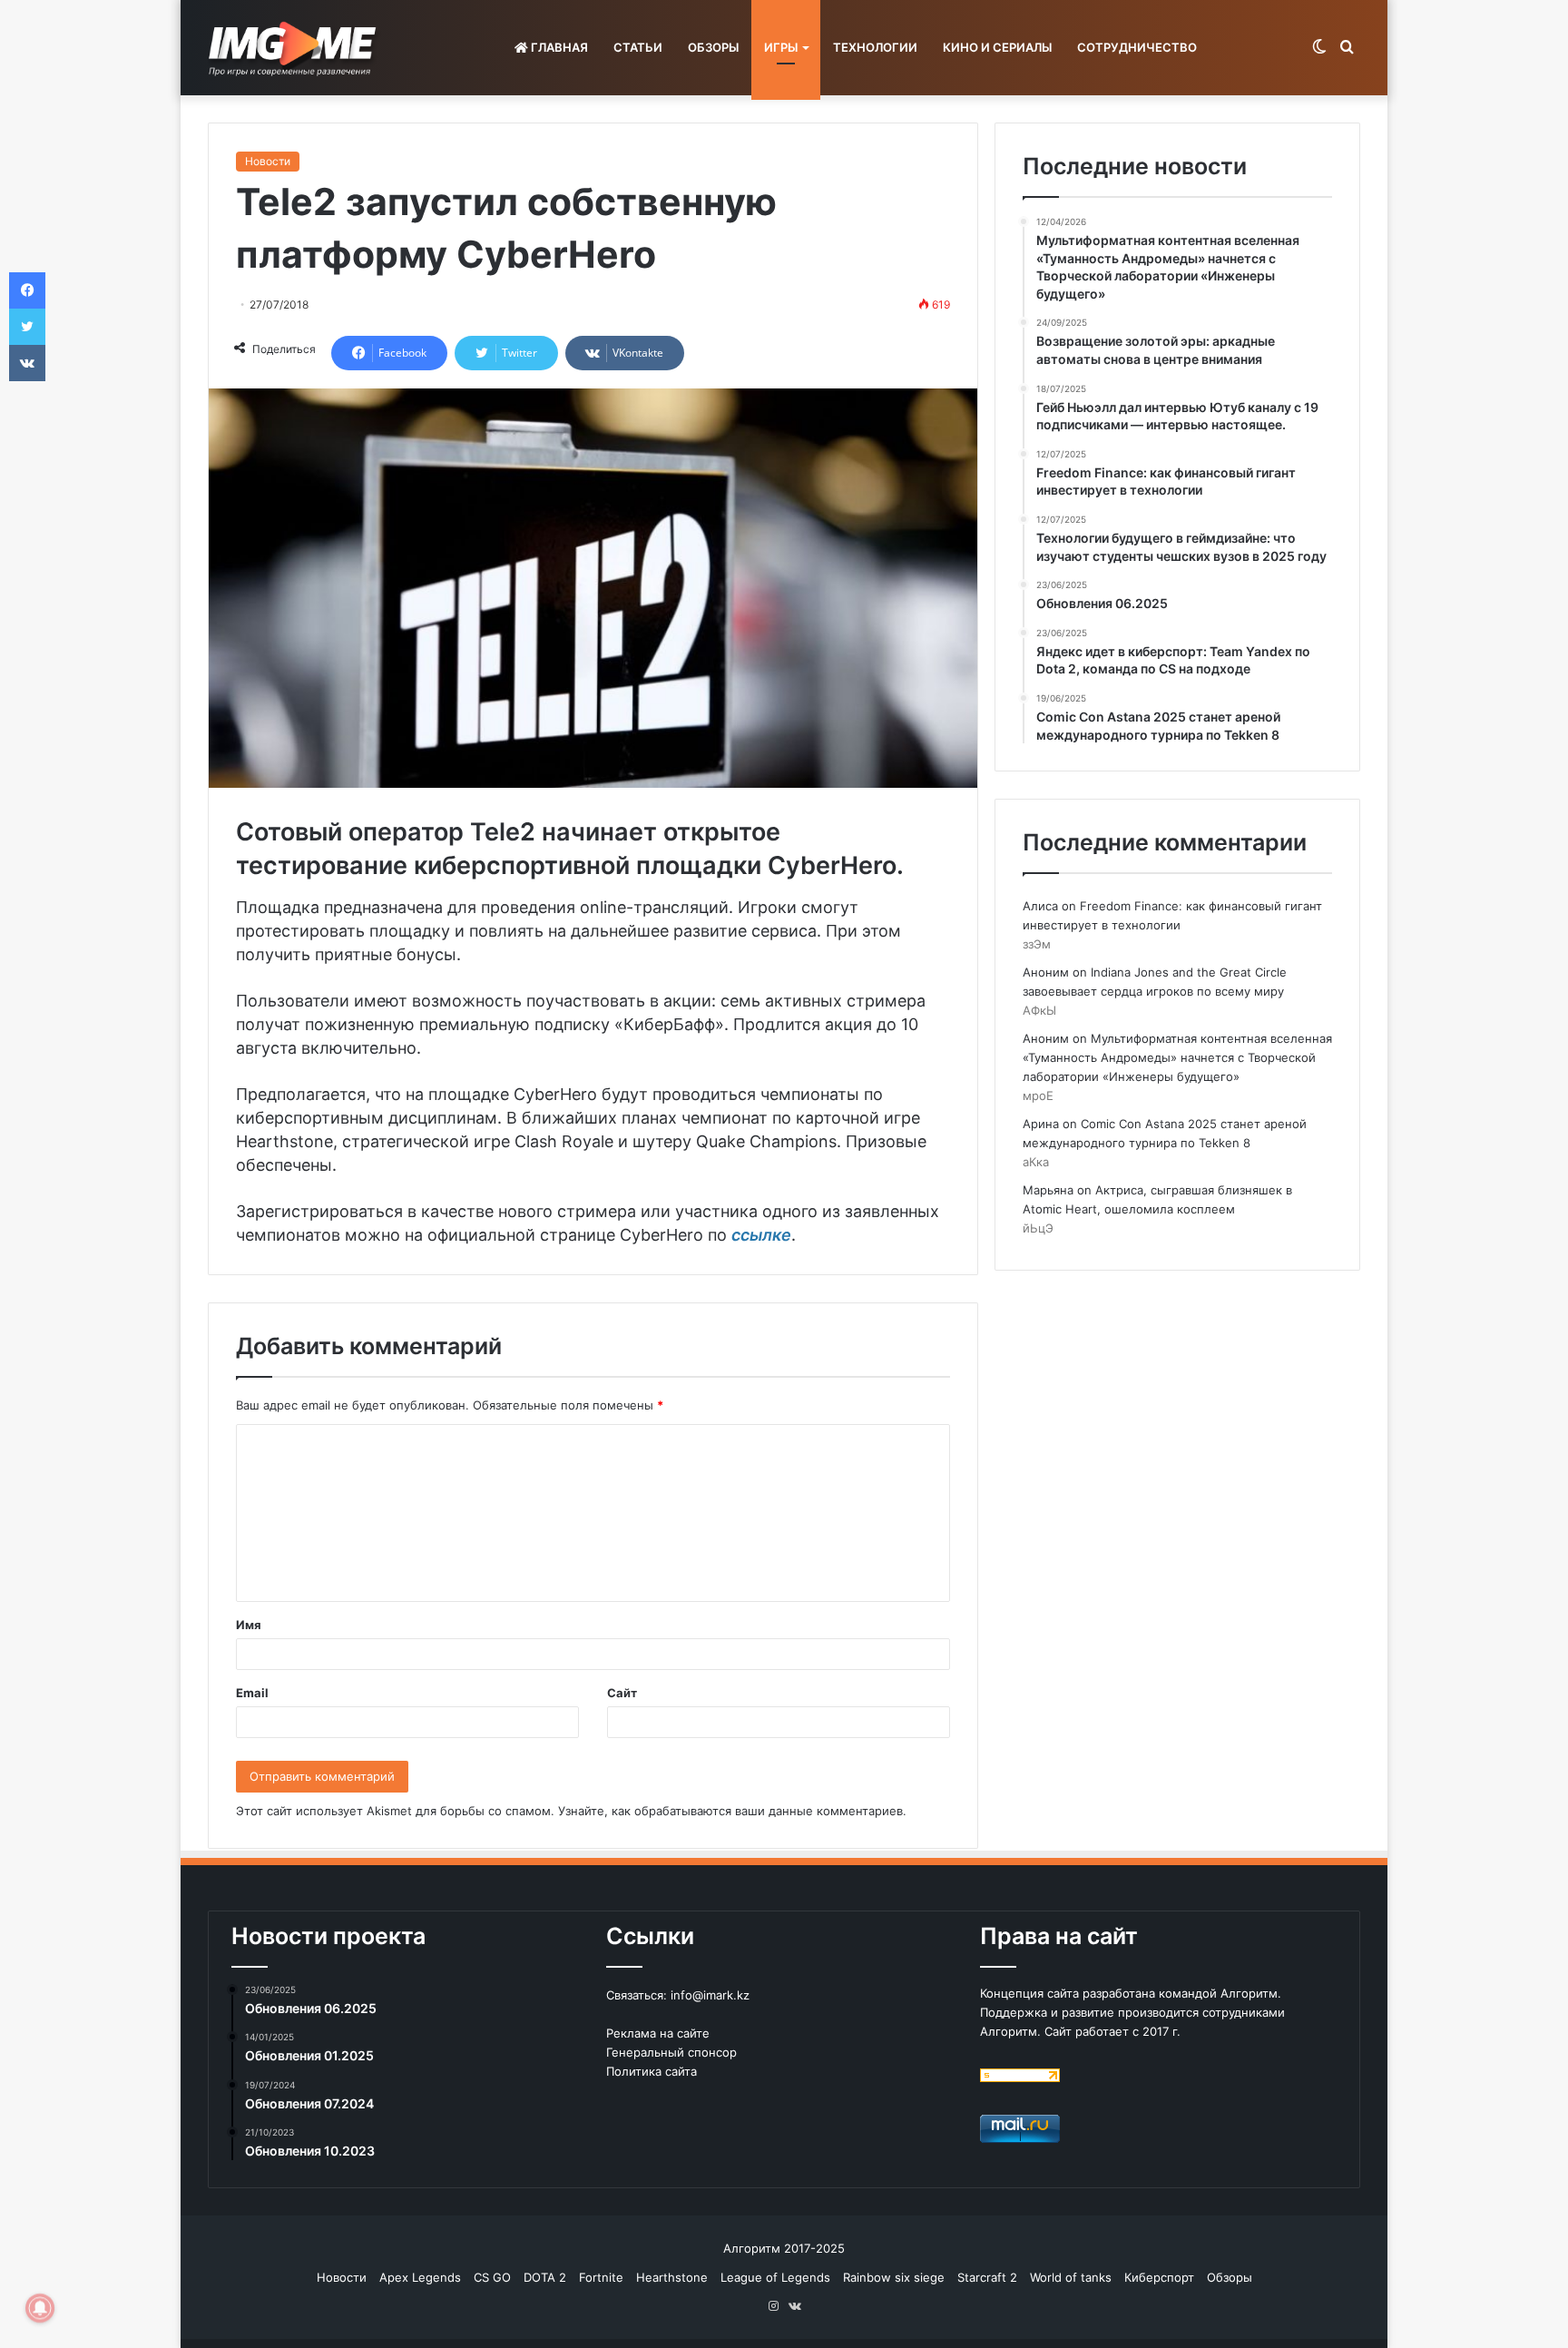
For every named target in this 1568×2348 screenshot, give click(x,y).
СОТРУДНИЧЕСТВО (1137, 47)
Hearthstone (672, 2277)
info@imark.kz (710, 1995)
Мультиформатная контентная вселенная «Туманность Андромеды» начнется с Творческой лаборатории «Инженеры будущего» (1177, 1057)
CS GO (492, 2277)
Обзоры (1230, 2277)
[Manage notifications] (40, 2308)
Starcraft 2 (987, 2277)
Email (252, 1693)
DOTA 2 (545, 2277)
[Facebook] (27, 290)
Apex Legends (420, 2277)
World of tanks (1071, 2277)
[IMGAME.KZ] (295, 48)
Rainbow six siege (894, 2277)
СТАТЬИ (638, 47)
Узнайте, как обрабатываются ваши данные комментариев (730, 1811)
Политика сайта (652, 2071)
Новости (268, 161)
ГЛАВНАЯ (558, 47)
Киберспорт (1159, 2277)
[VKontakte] (27, 363)
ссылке (761, 1235)
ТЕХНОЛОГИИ (875, 47)
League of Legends (775, 2277)
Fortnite (601, 2277)
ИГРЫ (781, 47)
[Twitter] (27, 327)
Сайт (622, 1693)
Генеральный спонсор (671, 2052)
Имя (249, 1625)
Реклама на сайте (658, 2033)
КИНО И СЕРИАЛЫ (997, 47)
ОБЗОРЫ (713, 47)
